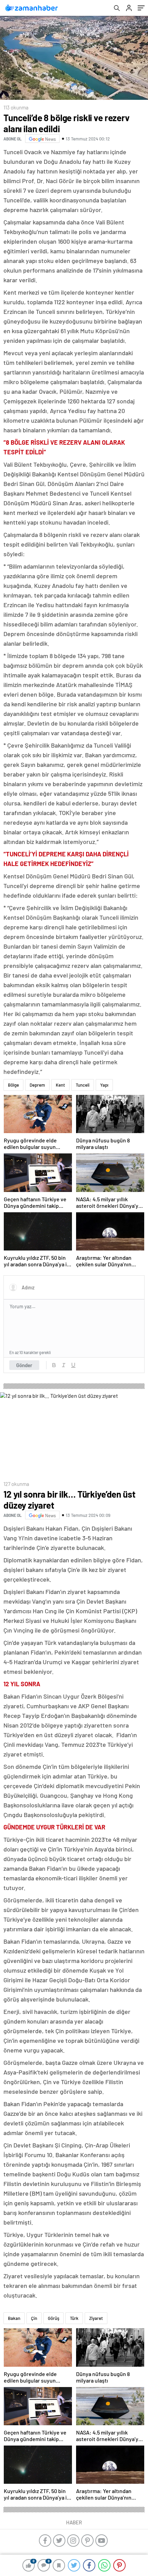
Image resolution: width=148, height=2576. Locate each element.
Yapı (104, 1085)
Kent (60, 1085)
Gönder (24, 1365)
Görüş (54, 2318)
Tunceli (83, 1085)
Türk (74, 2318)
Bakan (14, 2318)
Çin (34, 2318)
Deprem (37, 1085)
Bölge (13, 1085)
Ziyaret (96, 2318)
